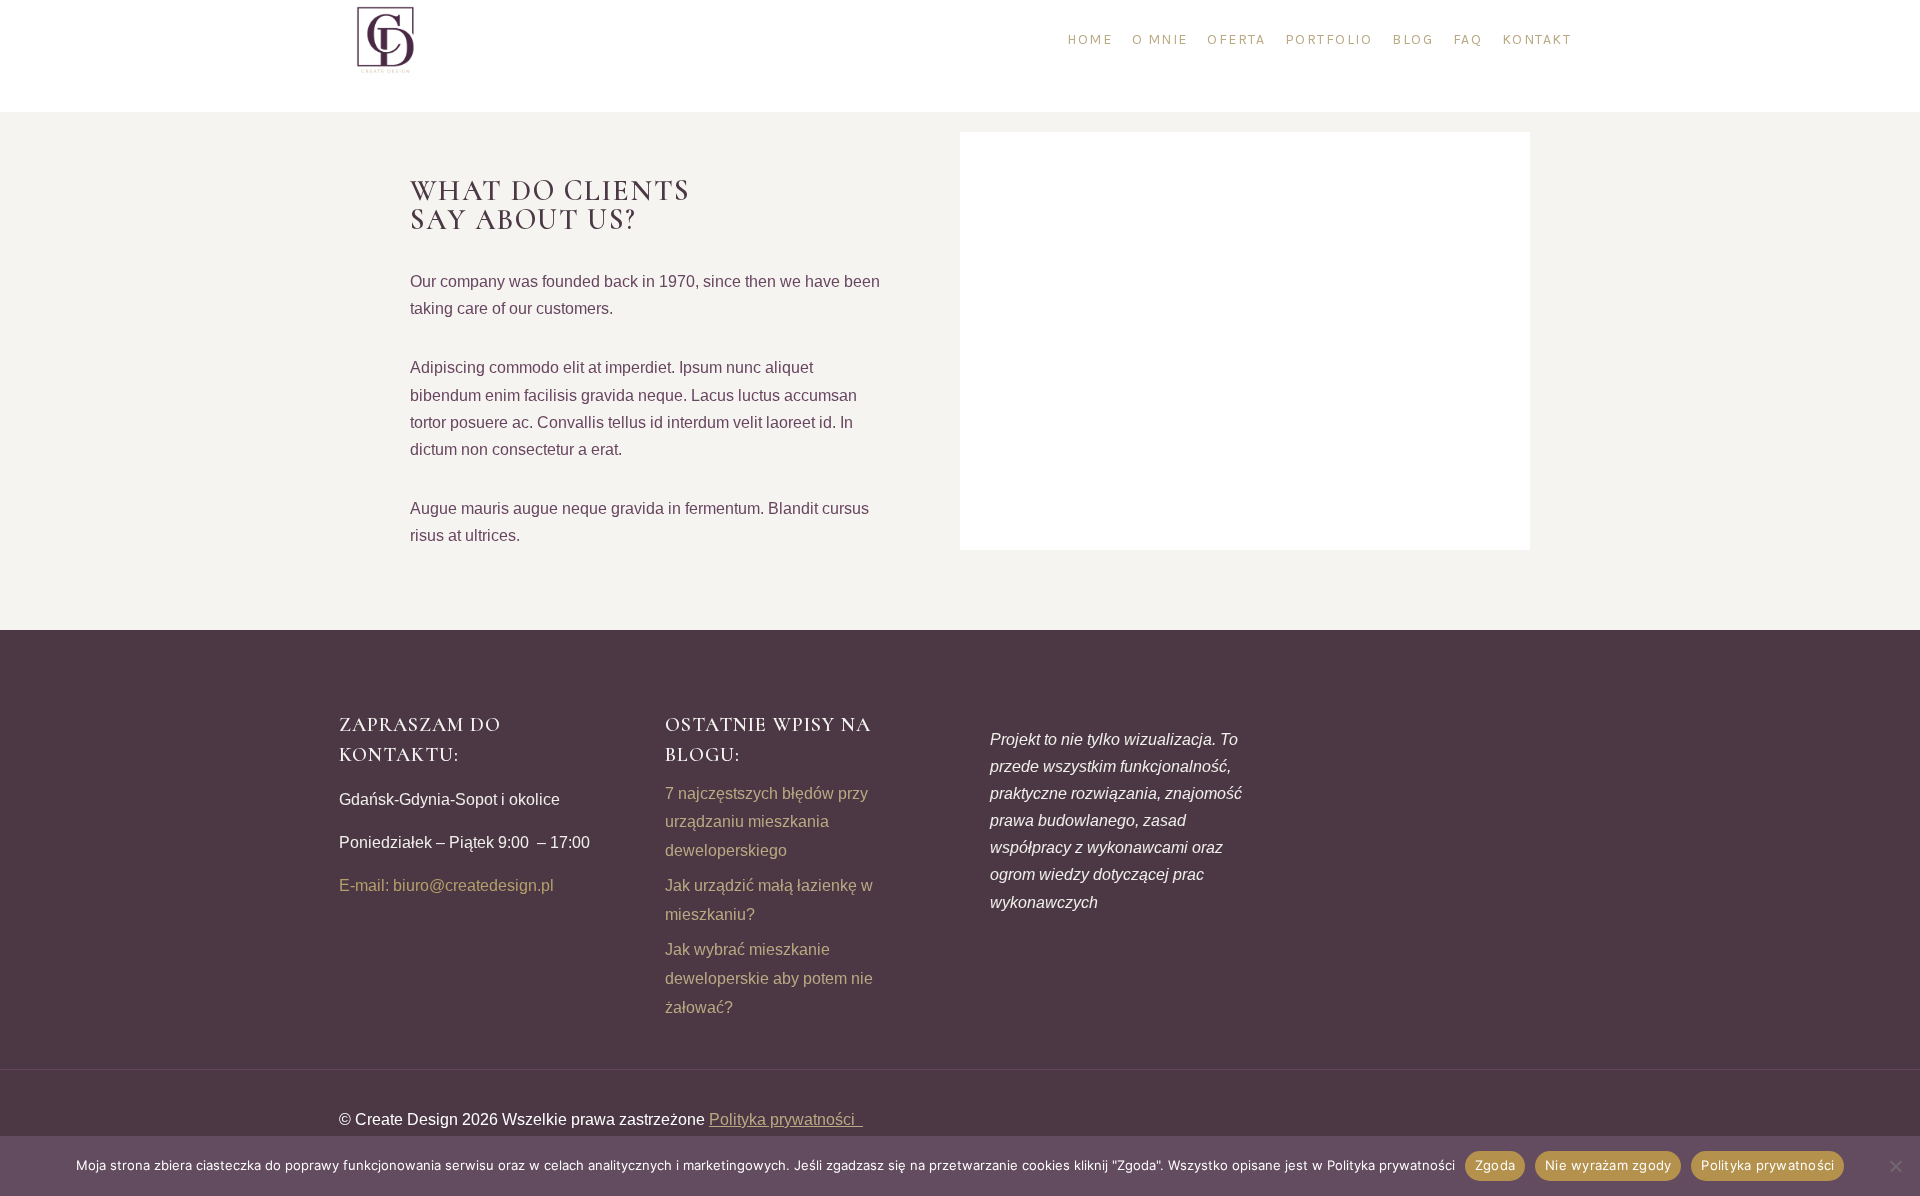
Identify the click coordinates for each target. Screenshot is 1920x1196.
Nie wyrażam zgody (1608, 1165)
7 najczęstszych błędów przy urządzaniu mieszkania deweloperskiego (766, 822)
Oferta (1236, 39)
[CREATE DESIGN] (387, 40)
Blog (1412, 39)
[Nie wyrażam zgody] (1895, 1166)
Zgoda (1495, 1165)
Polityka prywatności (786, 1119)
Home (1089, 39)
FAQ (1468, 39)
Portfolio (1329, 39)
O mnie (1160, 39)
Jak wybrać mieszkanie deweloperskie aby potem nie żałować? (769, 978)
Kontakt (1537, 39)
